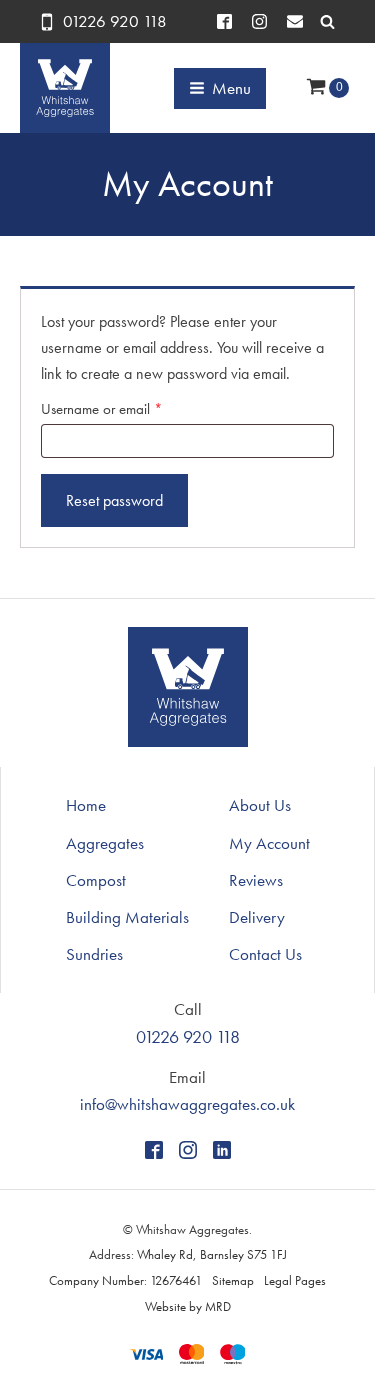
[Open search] (327, 21)
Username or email (127, 408)
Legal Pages (295, 1280)
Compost (96, 880)
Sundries (94, 954)
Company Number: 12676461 (125, 1280)
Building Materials (127, 917)
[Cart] (327, 88)
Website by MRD (188, 1306)
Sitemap (233, 1280)
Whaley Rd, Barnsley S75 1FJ (212, 1254)
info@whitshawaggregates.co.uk (187, 1104)
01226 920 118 (115, 21)
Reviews (256, 880)
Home (86, 805)
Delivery (257, 917)
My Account (269, 843)
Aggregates (105, 843)
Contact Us (265, 954)
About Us (260, 805)
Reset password (114, 500)
